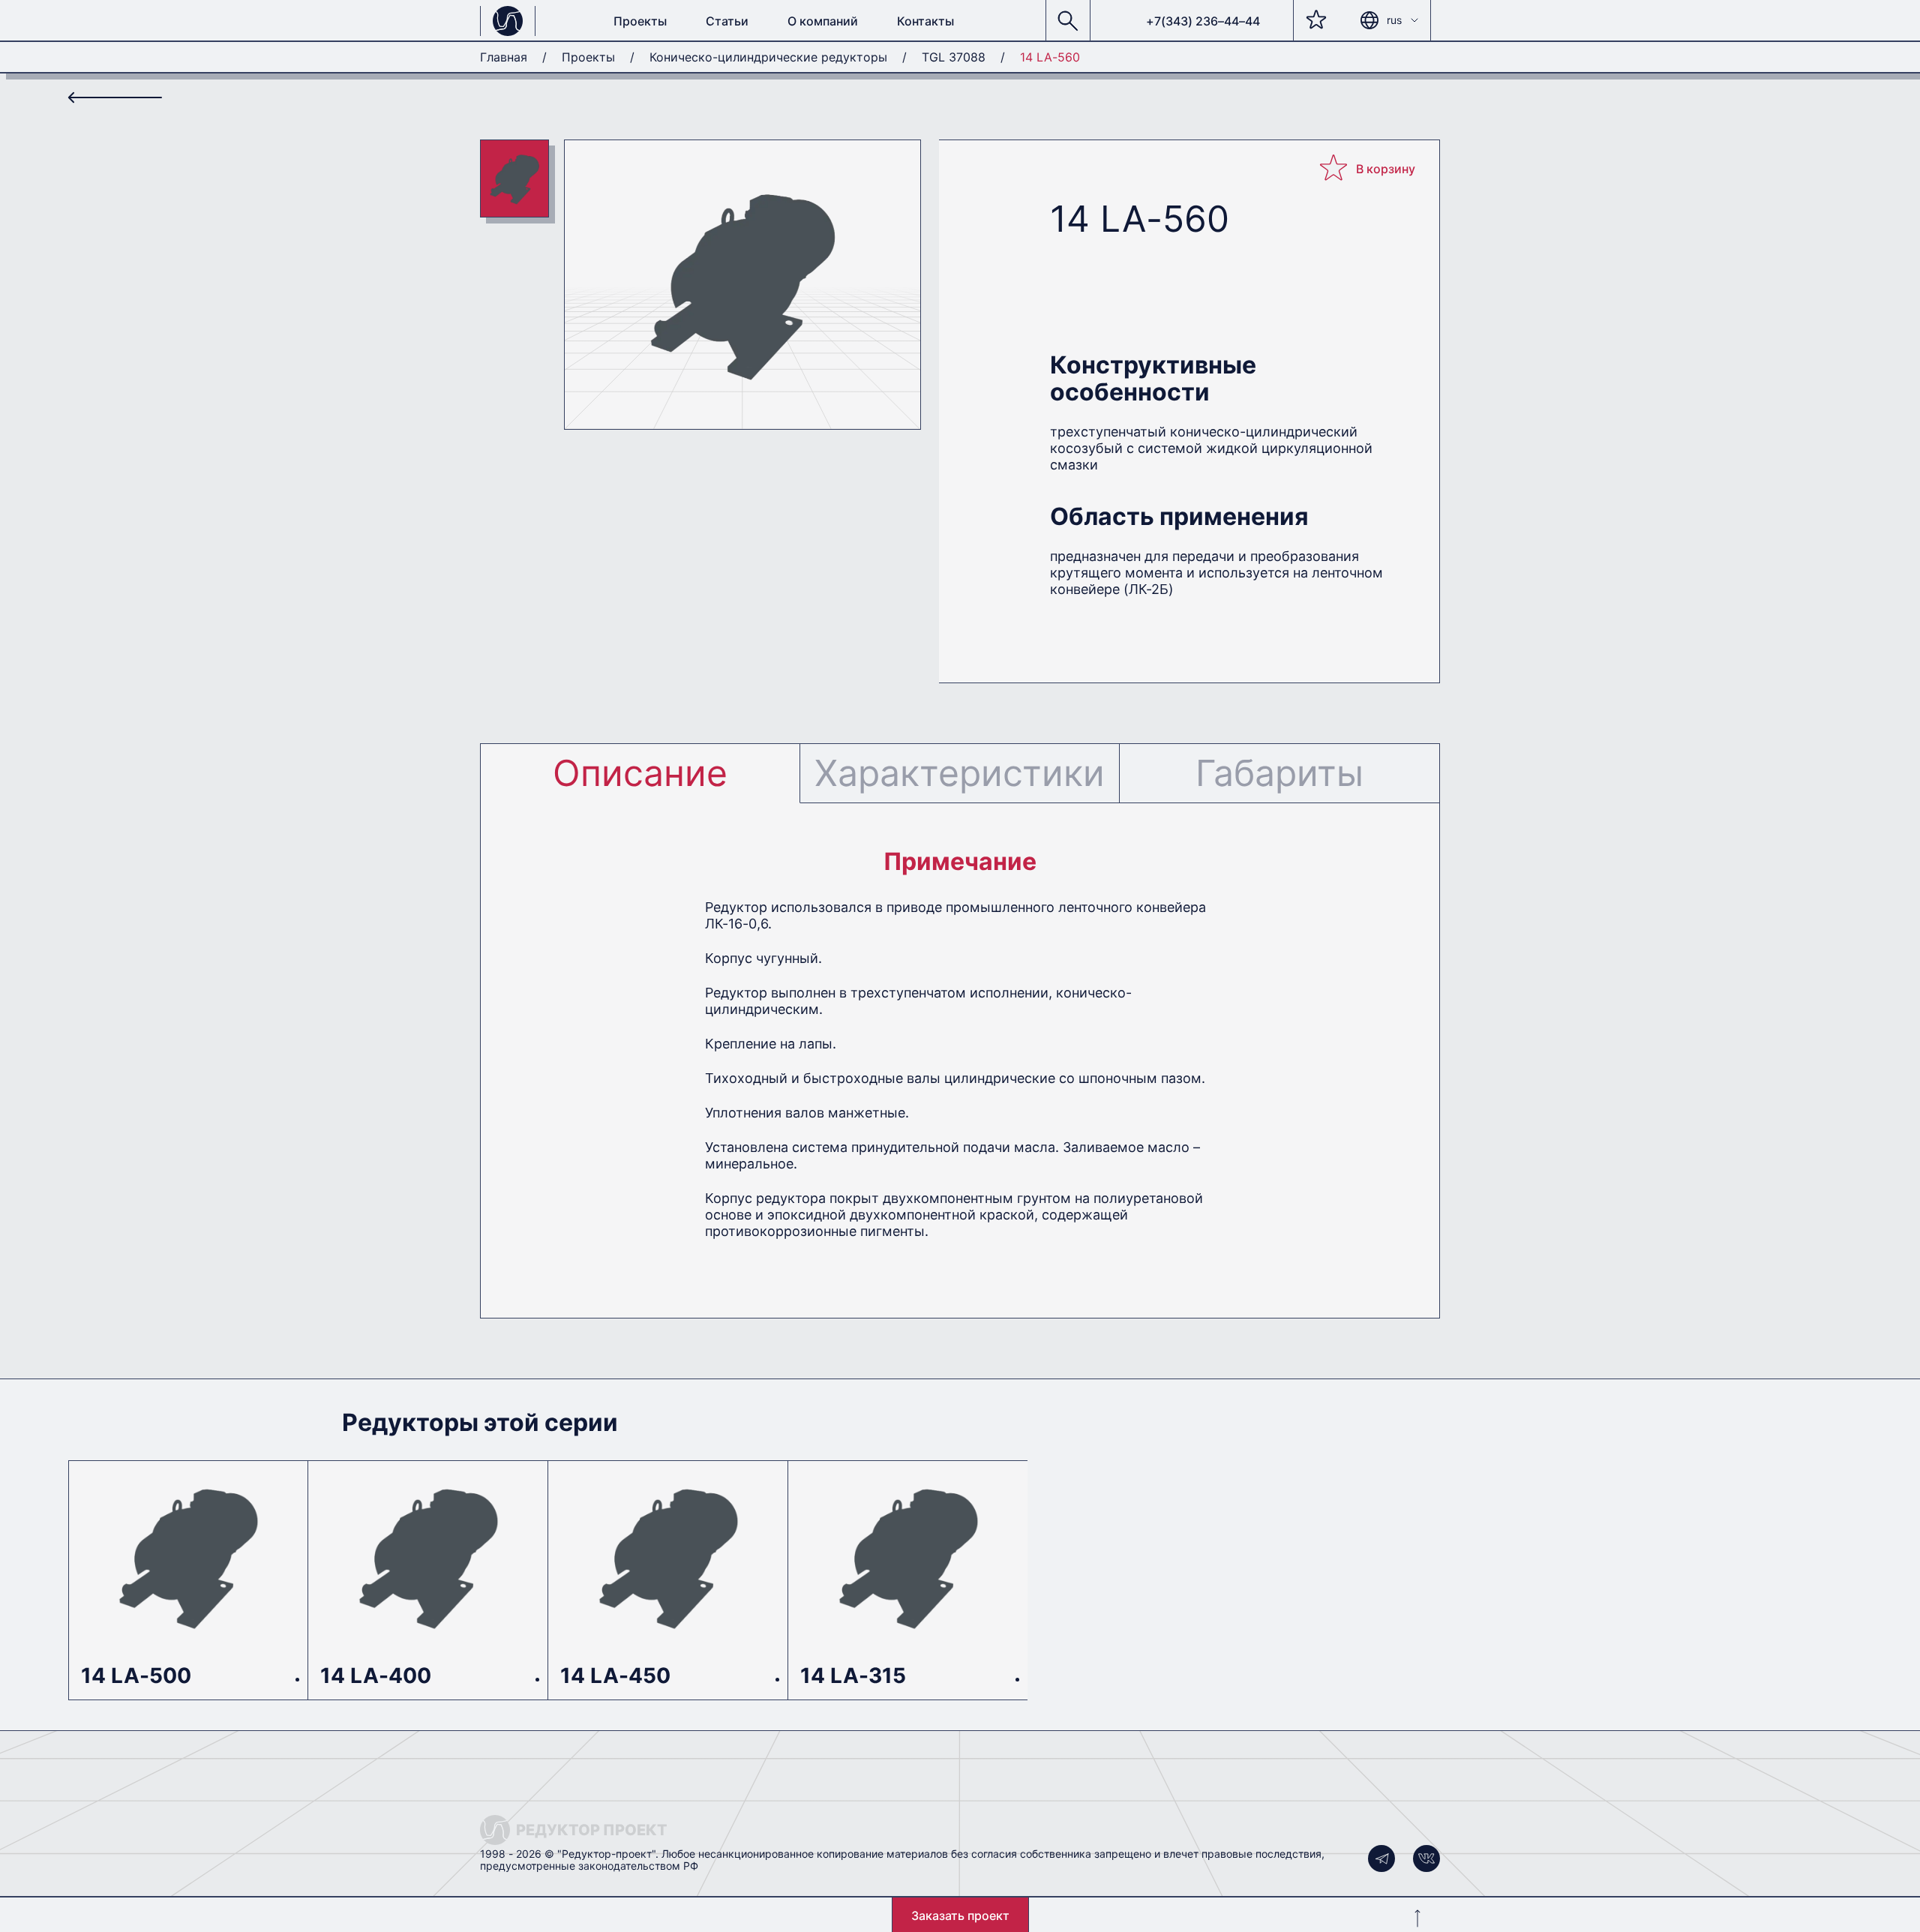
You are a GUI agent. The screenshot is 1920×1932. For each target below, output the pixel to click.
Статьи (727, 21)
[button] (1068, 21)
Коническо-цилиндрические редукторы (768, 57)
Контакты (925, 21)
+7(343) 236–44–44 (1203, 21)
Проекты (640, 21)
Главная (504, 57)
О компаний (823, 21)
